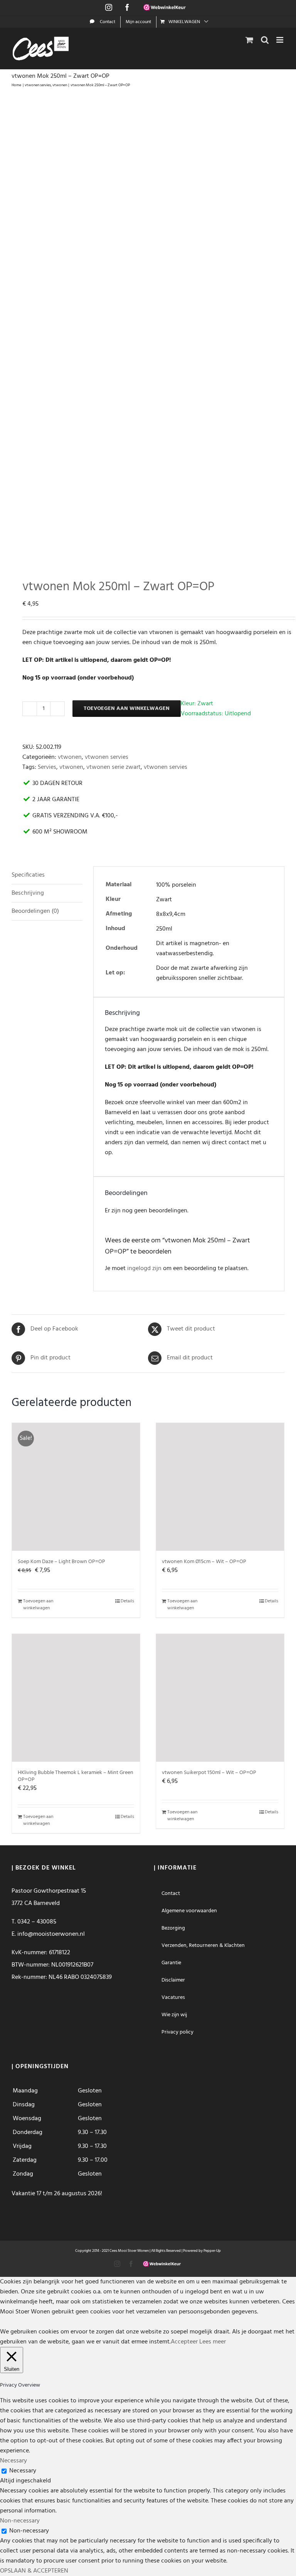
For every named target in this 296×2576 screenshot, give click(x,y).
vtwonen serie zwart (114, 767)
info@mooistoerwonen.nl (51, 1934)
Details (127, 1601)
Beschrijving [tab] (28, 893)
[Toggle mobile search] (265, 40)
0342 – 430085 (37, 1922)
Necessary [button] (13, 2461)
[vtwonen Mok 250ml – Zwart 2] (148, 329)
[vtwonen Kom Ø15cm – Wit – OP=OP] (220, 1487)
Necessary (23, 2471)
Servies (47, 767)
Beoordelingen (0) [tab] (35, 911)
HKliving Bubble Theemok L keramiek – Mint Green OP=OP (76, 1776)
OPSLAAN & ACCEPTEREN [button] (34, 2571)
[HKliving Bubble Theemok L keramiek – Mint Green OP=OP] (76, 1698)
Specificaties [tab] (28, 875)
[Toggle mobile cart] (249, 40)
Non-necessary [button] (20, 2521)
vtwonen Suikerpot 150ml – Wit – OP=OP (209, 1773)
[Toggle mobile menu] (280, 40)
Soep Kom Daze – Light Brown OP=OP (61, 1562)
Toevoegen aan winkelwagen (127, 709)
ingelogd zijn (144, 1269)
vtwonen (70, 757)
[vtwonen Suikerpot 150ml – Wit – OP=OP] (220, 1698)
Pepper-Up (212, 2251)
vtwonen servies (107, 757)
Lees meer (213, 2342)
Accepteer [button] (184, 2342)
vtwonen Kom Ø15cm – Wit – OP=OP (204, 1562)
